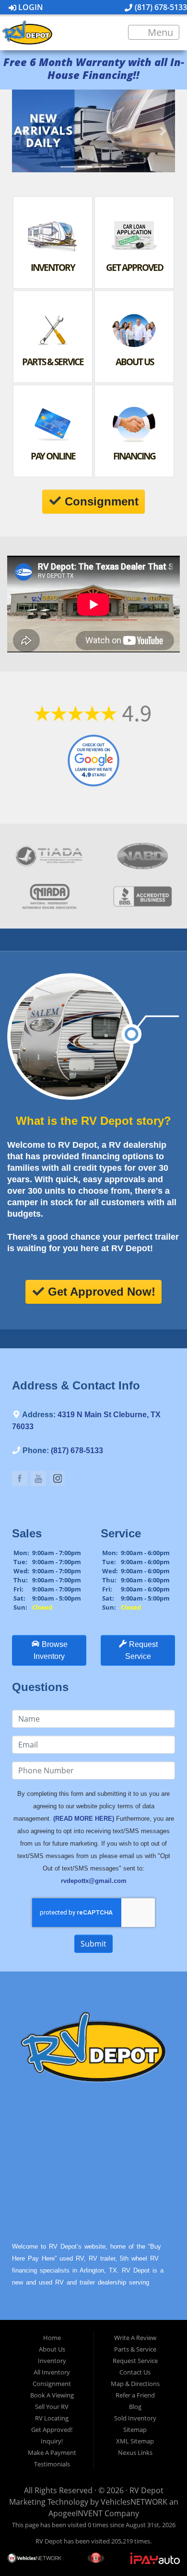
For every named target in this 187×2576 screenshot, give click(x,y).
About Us (52, 2349)
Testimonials (52, 2464)
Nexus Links (135, 2453)
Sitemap (135, 2430)
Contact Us (135, 2372)
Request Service (135, 2361)
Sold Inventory (135, 2418)
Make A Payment (52, 2453)
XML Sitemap (135, 2441)
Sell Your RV (52, 2407)
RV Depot (146, 2490)
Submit (93, 1944)
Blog (135, 2407)
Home (52, 2338)
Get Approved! (52, 2430)
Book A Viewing (52, 2395)
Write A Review (135, 2338)
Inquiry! (52, 2441)
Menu (159, 32)
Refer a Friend (135, 2395)
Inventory (52, 2361)
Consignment (52, 2384)
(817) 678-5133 (160, 7)
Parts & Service (135, 2349)
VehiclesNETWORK (134, 2502)
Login (30, 7)
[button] (24, 131)
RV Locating (52, 2418)
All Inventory (52, 2372)
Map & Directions (135, 2384)
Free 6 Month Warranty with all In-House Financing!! (94, 68)
